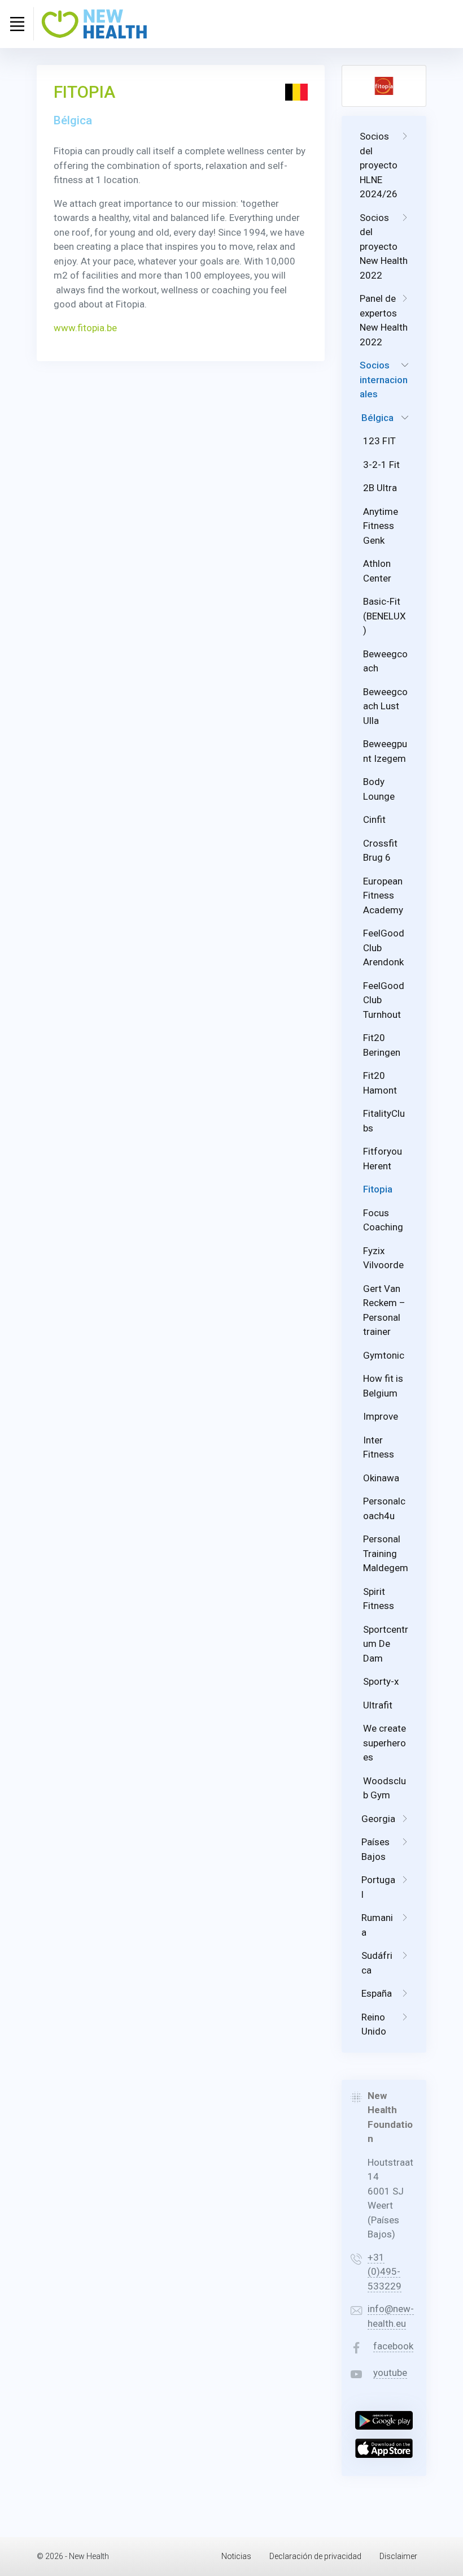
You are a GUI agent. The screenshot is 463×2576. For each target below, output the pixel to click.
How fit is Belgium (383, 1386)
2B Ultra (380, 488)
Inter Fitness (379, 1447)
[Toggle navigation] (17, 24)
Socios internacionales (384, 380)
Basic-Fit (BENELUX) (385, 616)
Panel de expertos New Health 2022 (384, 320)
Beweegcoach (385, 661)
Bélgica (377, 418)
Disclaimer (398, 2556)
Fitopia (378, 1189)
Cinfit (374, 819)
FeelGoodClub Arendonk (384, 947)
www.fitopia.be (85, 328)
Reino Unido (374, 2024)
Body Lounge (379, 789)
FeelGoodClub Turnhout (384, 1000)
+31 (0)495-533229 (385, 2272)
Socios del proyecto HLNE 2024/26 (379, 165)
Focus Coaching (383, 1220)
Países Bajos (375, 1849)
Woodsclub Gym (385, 1788)
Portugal (378, 1887)
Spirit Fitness (379, 1599)
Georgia (378, 1819)
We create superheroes (385, 1743)
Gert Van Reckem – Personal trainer (384, 1310)
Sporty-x (381, 1681)
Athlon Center (377, 571)
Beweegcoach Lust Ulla (385, 706)
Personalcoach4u (384, 1508)
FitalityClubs (384, 1121)
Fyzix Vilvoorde (383, 1258)
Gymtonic (384, 1355)
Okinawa (381, 1478)
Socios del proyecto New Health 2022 (384, 246)
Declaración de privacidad (315, 2556)
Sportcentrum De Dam (386, 1644)
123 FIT (379, 441)
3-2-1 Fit (381, 465)
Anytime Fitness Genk (381, 526)
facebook (393, 2346)
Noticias (236, 2556)
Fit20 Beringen (382, 1045)
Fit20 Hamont (380, 1083)
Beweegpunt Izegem (385, 751)
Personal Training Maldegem (386, 1553)
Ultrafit (378, 1705)
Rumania (377, 1925)
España (377, 1993)
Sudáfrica (377, 1963)
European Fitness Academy (383, 895)
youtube (390, 2373)
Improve (381, 1416)
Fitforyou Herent (383, 1159)
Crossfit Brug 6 (380, 851)
